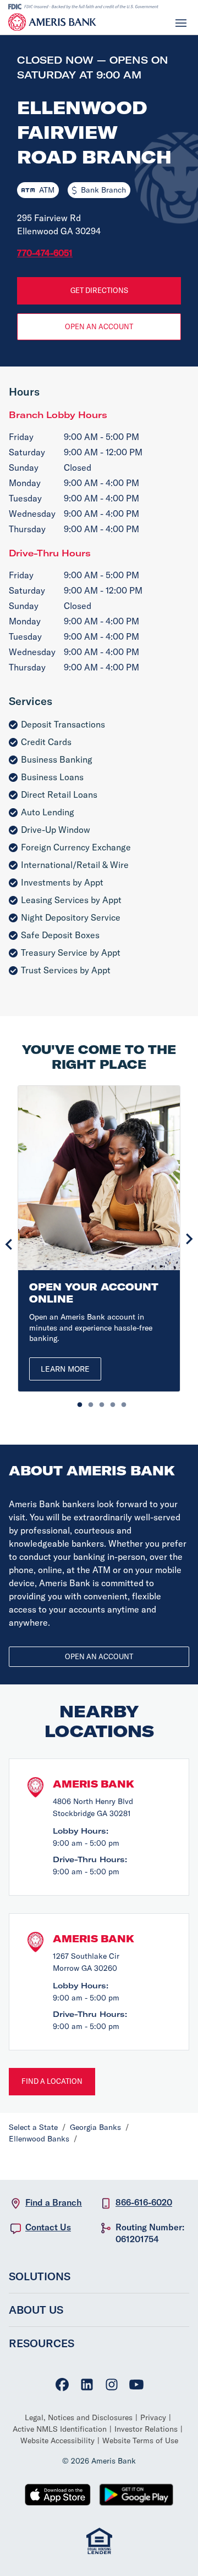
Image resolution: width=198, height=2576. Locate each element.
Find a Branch (54, 2202)
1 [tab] (77, 1402)
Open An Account (99, 326)
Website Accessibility (57, 2440)
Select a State (33, 2127)
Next (189, 1239)
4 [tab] (110, 1402)
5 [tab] (121, 1402)
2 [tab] (88, 1402)
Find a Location (52, 2081)
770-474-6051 (45, 253)
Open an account (99, 1656)
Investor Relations (146, 2429)
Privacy (153, 2417)
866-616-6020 (144, 2202)
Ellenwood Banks (39, 2139)
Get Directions (99, 290)
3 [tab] (99, 1402)
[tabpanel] (99, 1239)
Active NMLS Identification (60, 2429)
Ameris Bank (94, 1784)
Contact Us (48, 2227)
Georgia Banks (95, 2127)
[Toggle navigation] (181, 22)
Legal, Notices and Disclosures (79, 2417)
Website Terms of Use (140, 2440)
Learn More (65, 1369)
